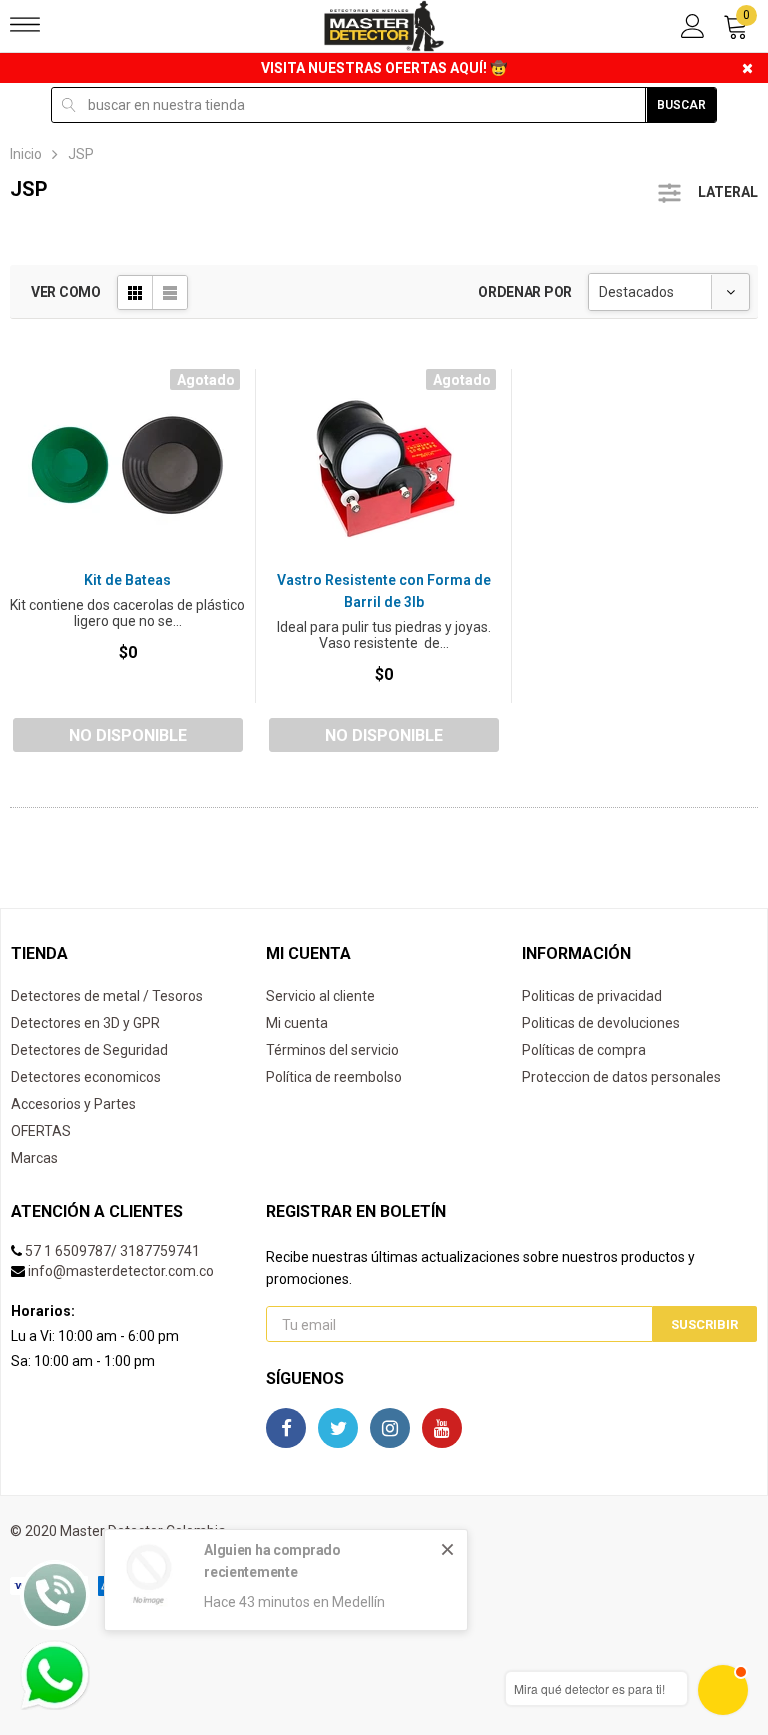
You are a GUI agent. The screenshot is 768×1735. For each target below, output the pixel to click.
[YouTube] (442, 1428)
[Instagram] (390, 1428)
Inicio (26, 154)
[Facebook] (286, 1428)
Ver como (66, 292)
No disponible (128, 735)
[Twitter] (338, 1428)
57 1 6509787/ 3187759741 (112, 1251)
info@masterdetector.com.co (121, 1271)
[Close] (447, 1549)
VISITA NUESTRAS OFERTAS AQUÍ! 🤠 (384, 68)
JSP (81, 154)
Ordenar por (525, 292)
